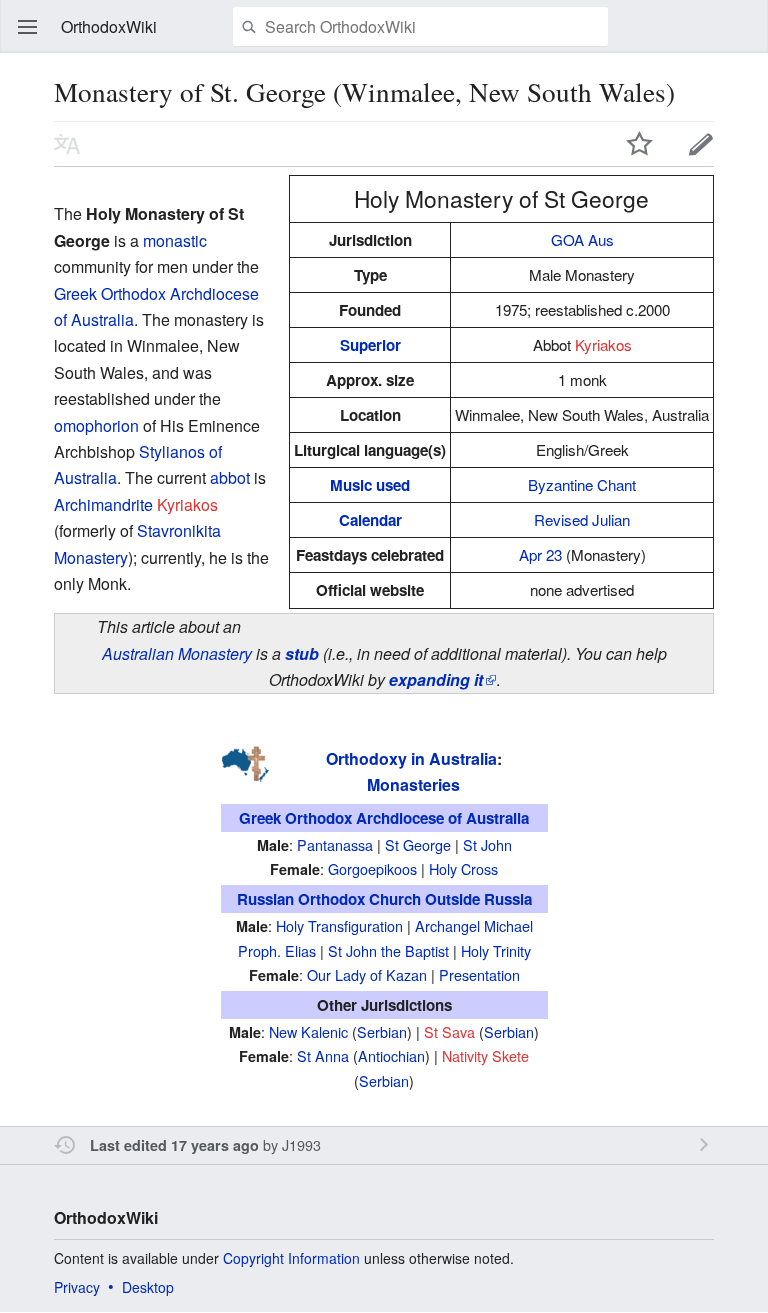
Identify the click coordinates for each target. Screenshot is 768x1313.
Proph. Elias (277, 950)
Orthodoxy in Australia (411, 758)
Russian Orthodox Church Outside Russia (384, 899)
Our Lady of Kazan (367, 974)
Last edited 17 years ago (174, 1145)
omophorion (96, 425)
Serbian (382, 1031)
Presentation (479, 974)
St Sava (449, 1031)
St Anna (323, 1055)
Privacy (77, 1287)
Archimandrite (103, 504)
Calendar (370, 520)
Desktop (148, 1287)
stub (302, 653)
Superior (370, 345)
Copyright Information (291, 1258)
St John (487, 844)
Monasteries (413, 784)
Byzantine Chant (582, 484)
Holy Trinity (496, 950)
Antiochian (391, 1055)
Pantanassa (335, 844)
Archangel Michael (474, 925)
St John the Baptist (388, 950)
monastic (175, 240)
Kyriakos (603, 344)
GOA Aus (582, 239)
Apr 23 (540, 554)
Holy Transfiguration (339, 925)
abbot (230, 477)
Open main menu (28, 27)
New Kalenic (308, 1031)
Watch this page (640, 144)
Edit (701, 144)
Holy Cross (463, 868)
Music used (370, 485)
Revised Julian (582, 519)
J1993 (301, 1144)
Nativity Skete (485, 1055)
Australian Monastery (177, 653)
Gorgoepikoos (372, 868)
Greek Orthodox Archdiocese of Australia (384, 818)
